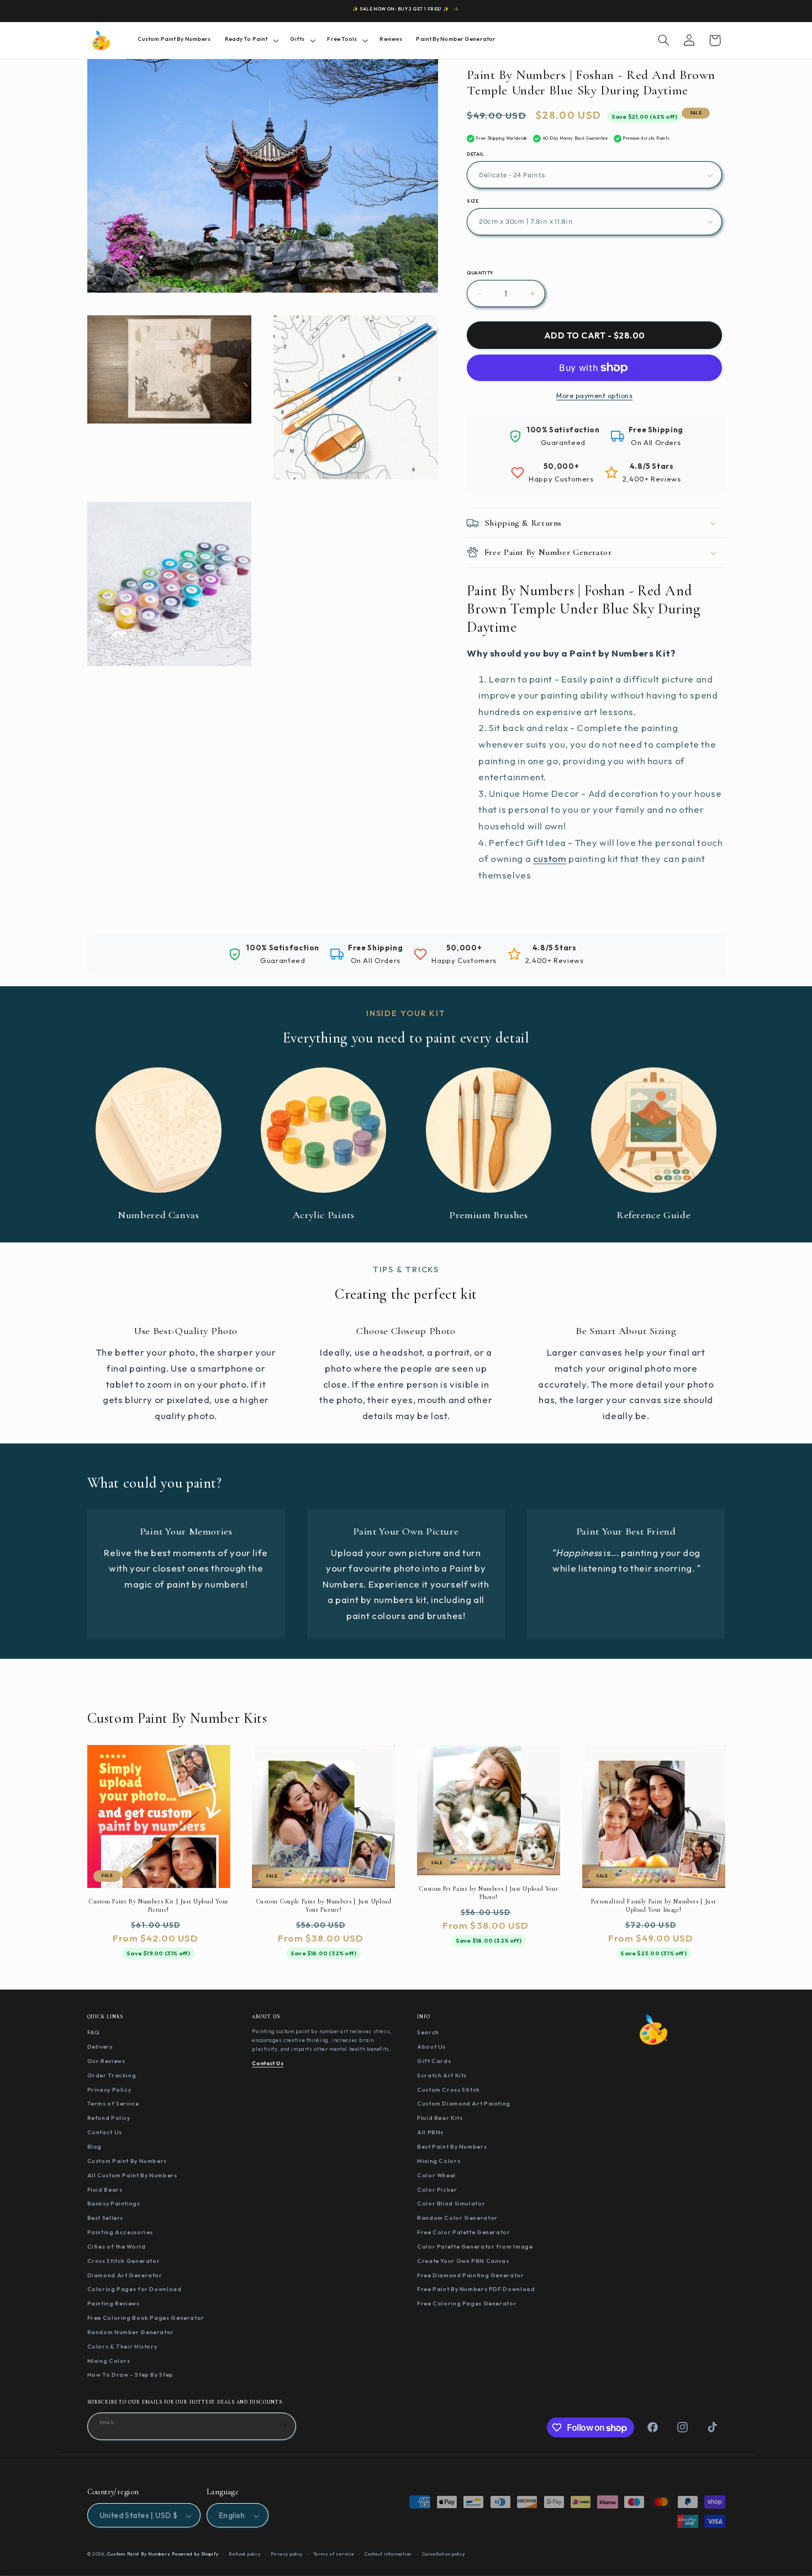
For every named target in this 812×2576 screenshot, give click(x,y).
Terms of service (334, 2554)
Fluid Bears (105, 2189)
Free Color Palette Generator (464, 2232)
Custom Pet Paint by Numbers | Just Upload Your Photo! (488, 1893)
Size (473, 201)
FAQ (94, 2032)
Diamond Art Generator (125, 2275)
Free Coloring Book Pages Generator (146, 2318)
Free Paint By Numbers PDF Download (476, 2289)
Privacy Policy (109, 2089)
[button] (250, 40)
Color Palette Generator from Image (475, 2246)
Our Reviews (106, 2061)
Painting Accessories (120, 2232)
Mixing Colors (109, 2360)
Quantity (480, 273)
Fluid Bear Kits (440, 2118)
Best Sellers (106, 2218)
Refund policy (245, 2554)
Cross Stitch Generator (124, 2261)
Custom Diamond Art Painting (464, 2103)
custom (550, 858)
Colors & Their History (122, 2346)
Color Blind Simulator (451, 2203)
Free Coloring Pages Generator (467, 2303)
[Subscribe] (283, 2425)
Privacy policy (287, 2554)
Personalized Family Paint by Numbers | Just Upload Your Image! (653, 1906)
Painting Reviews (114, 2303)
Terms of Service (113, 2103)
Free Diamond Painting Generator (471, 2275)
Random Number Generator (131, 2332)
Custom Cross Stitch (449, 2089)
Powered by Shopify (195, 2554)
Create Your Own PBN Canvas (463, 2261)
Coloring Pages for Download (135, 2289)
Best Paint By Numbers (452, 2146)
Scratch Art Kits (442, 2075)
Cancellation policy (444, 2554)
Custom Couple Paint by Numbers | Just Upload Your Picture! (324, 1906)
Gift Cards (434, 2061)
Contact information (388, 2554)
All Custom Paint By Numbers (132, 2175)
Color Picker (437, 2189)
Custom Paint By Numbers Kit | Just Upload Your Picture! (159, 1905)
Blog (95, 2146)
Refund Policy (109, 2118)
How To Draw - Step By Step (130, 2374)
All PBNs (430, 2132)
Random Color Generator (457, 2218)
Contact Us (105, 2132)
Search (428, 2032)
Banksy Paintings (114, 2203)
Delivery (100, 2046)
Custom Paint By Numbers (127, 2161)
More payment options (595, 395)
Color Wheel (436, 2175)
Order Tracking (112, 2075)
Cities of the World (117, 2246)
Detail (476, 154)
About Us (431, 2046)
